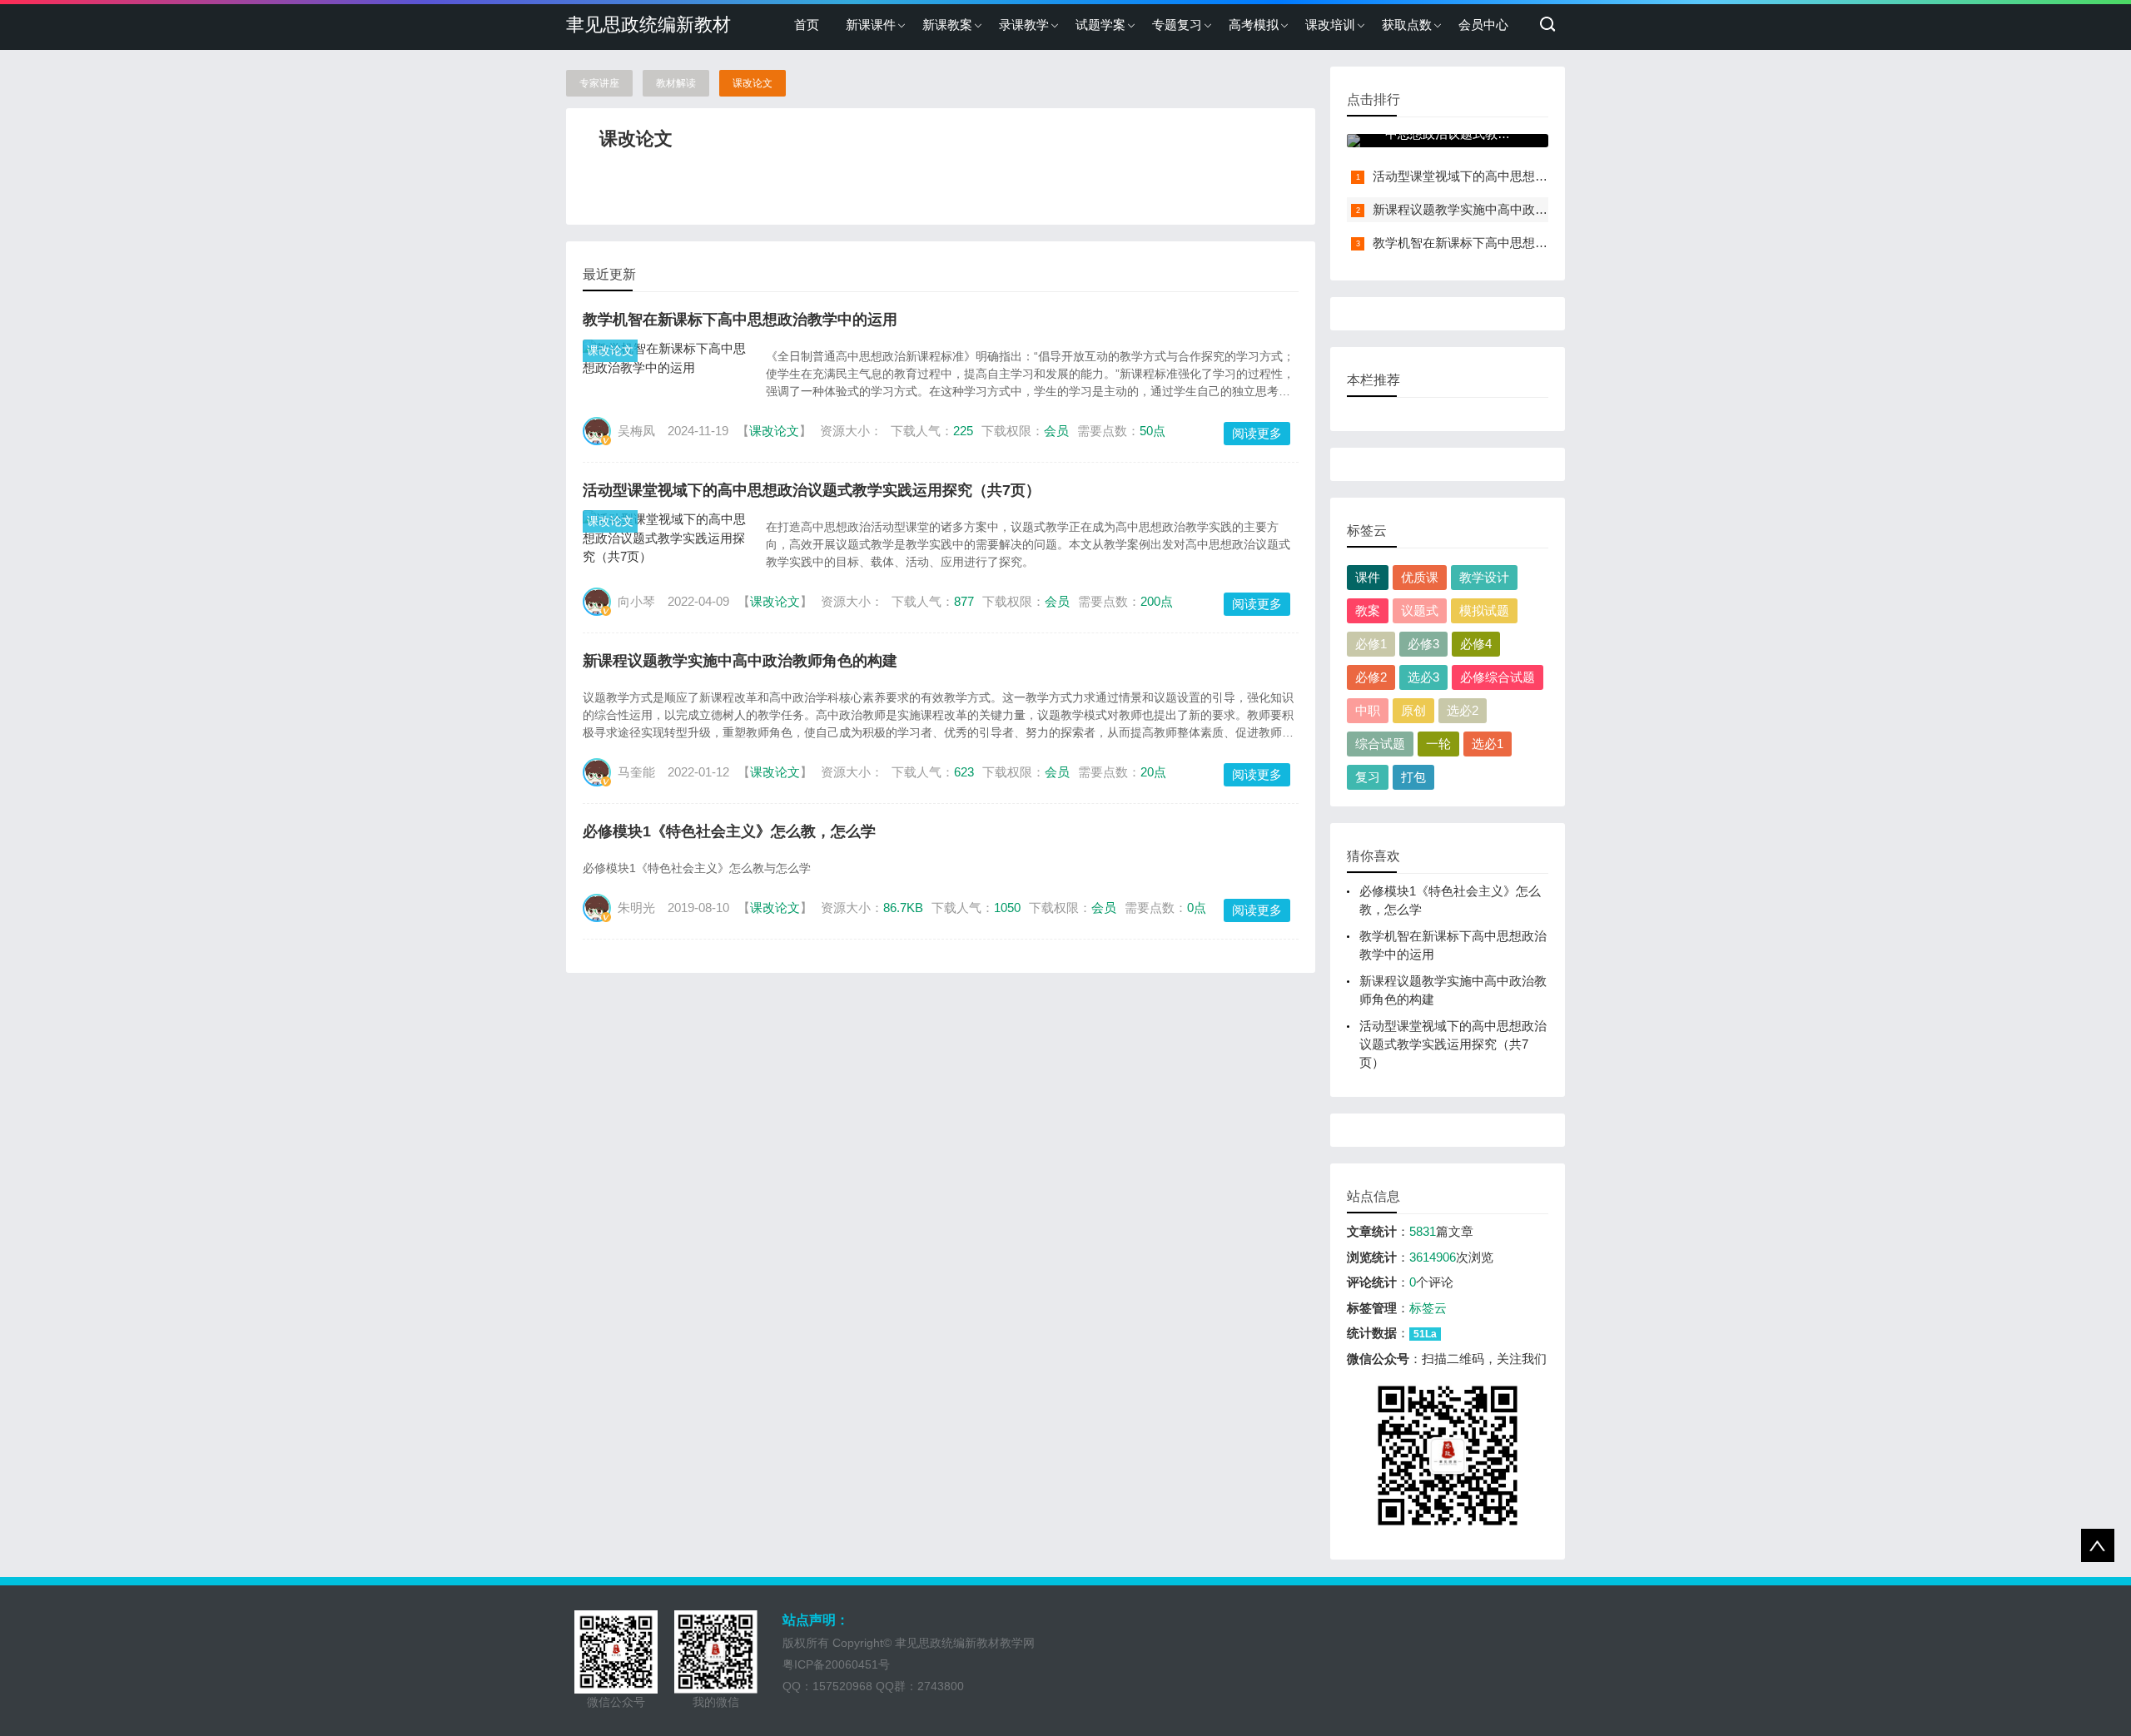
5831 (1423, 1231)
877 (964, 601)
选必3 (1423, 677)
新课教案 (947, 25)
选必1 (1488, 744)
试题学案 (1100, 25)
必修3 (1423, 644)
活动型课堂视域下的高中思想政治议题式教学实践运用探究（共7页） (812, 490)
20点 (1153, 772)
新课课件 (871, 25)
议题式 (1420, 610)
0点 (1197, 908)
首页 (807, 25)
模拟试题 (1484, 610)
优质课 (1420, 577)
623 (964, 772)
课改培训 (1330, 25)
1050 (1007, 908)
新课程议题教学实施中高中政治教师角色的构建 (740, 661)
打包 (1413, 777)
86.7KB (903, 908)
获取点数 (1407, 25)
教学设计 (1484, 577)
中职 (1368, 710)
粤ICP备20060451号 (836, 1664)
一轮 (1438, 744)
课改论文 (753, 83)
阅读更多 (1257, 433)
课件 (1368, 577)
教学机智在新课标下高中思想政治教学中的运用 (740, 320)
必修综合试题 (1498, 677)
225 (963, 431)
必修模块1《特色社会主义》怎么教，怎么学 (729, 831)
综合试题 (1380, 744)
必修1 (1371, 644)
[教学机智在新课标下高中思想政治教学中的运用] (666, 358)
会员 (1056, 431)
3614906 (1433, 1257)
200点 (1157, 601)
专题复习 (1177, 25)
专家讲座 (599, 83)
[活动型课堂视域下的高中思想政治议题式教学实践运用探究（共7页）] (666, 538)
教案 (1368, 610)
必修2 (1371, 677)
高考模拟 (1254, 25)
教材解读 (676, 83)
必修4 (1476, 644)
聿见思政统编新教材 (648, 25)
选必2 (1463, 710)
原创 (1413, 710)
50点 (1152, 431)
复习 (1368, 777)
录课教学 (1024, 25)
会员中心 (1483, 25)
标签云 (1428, 1308)
